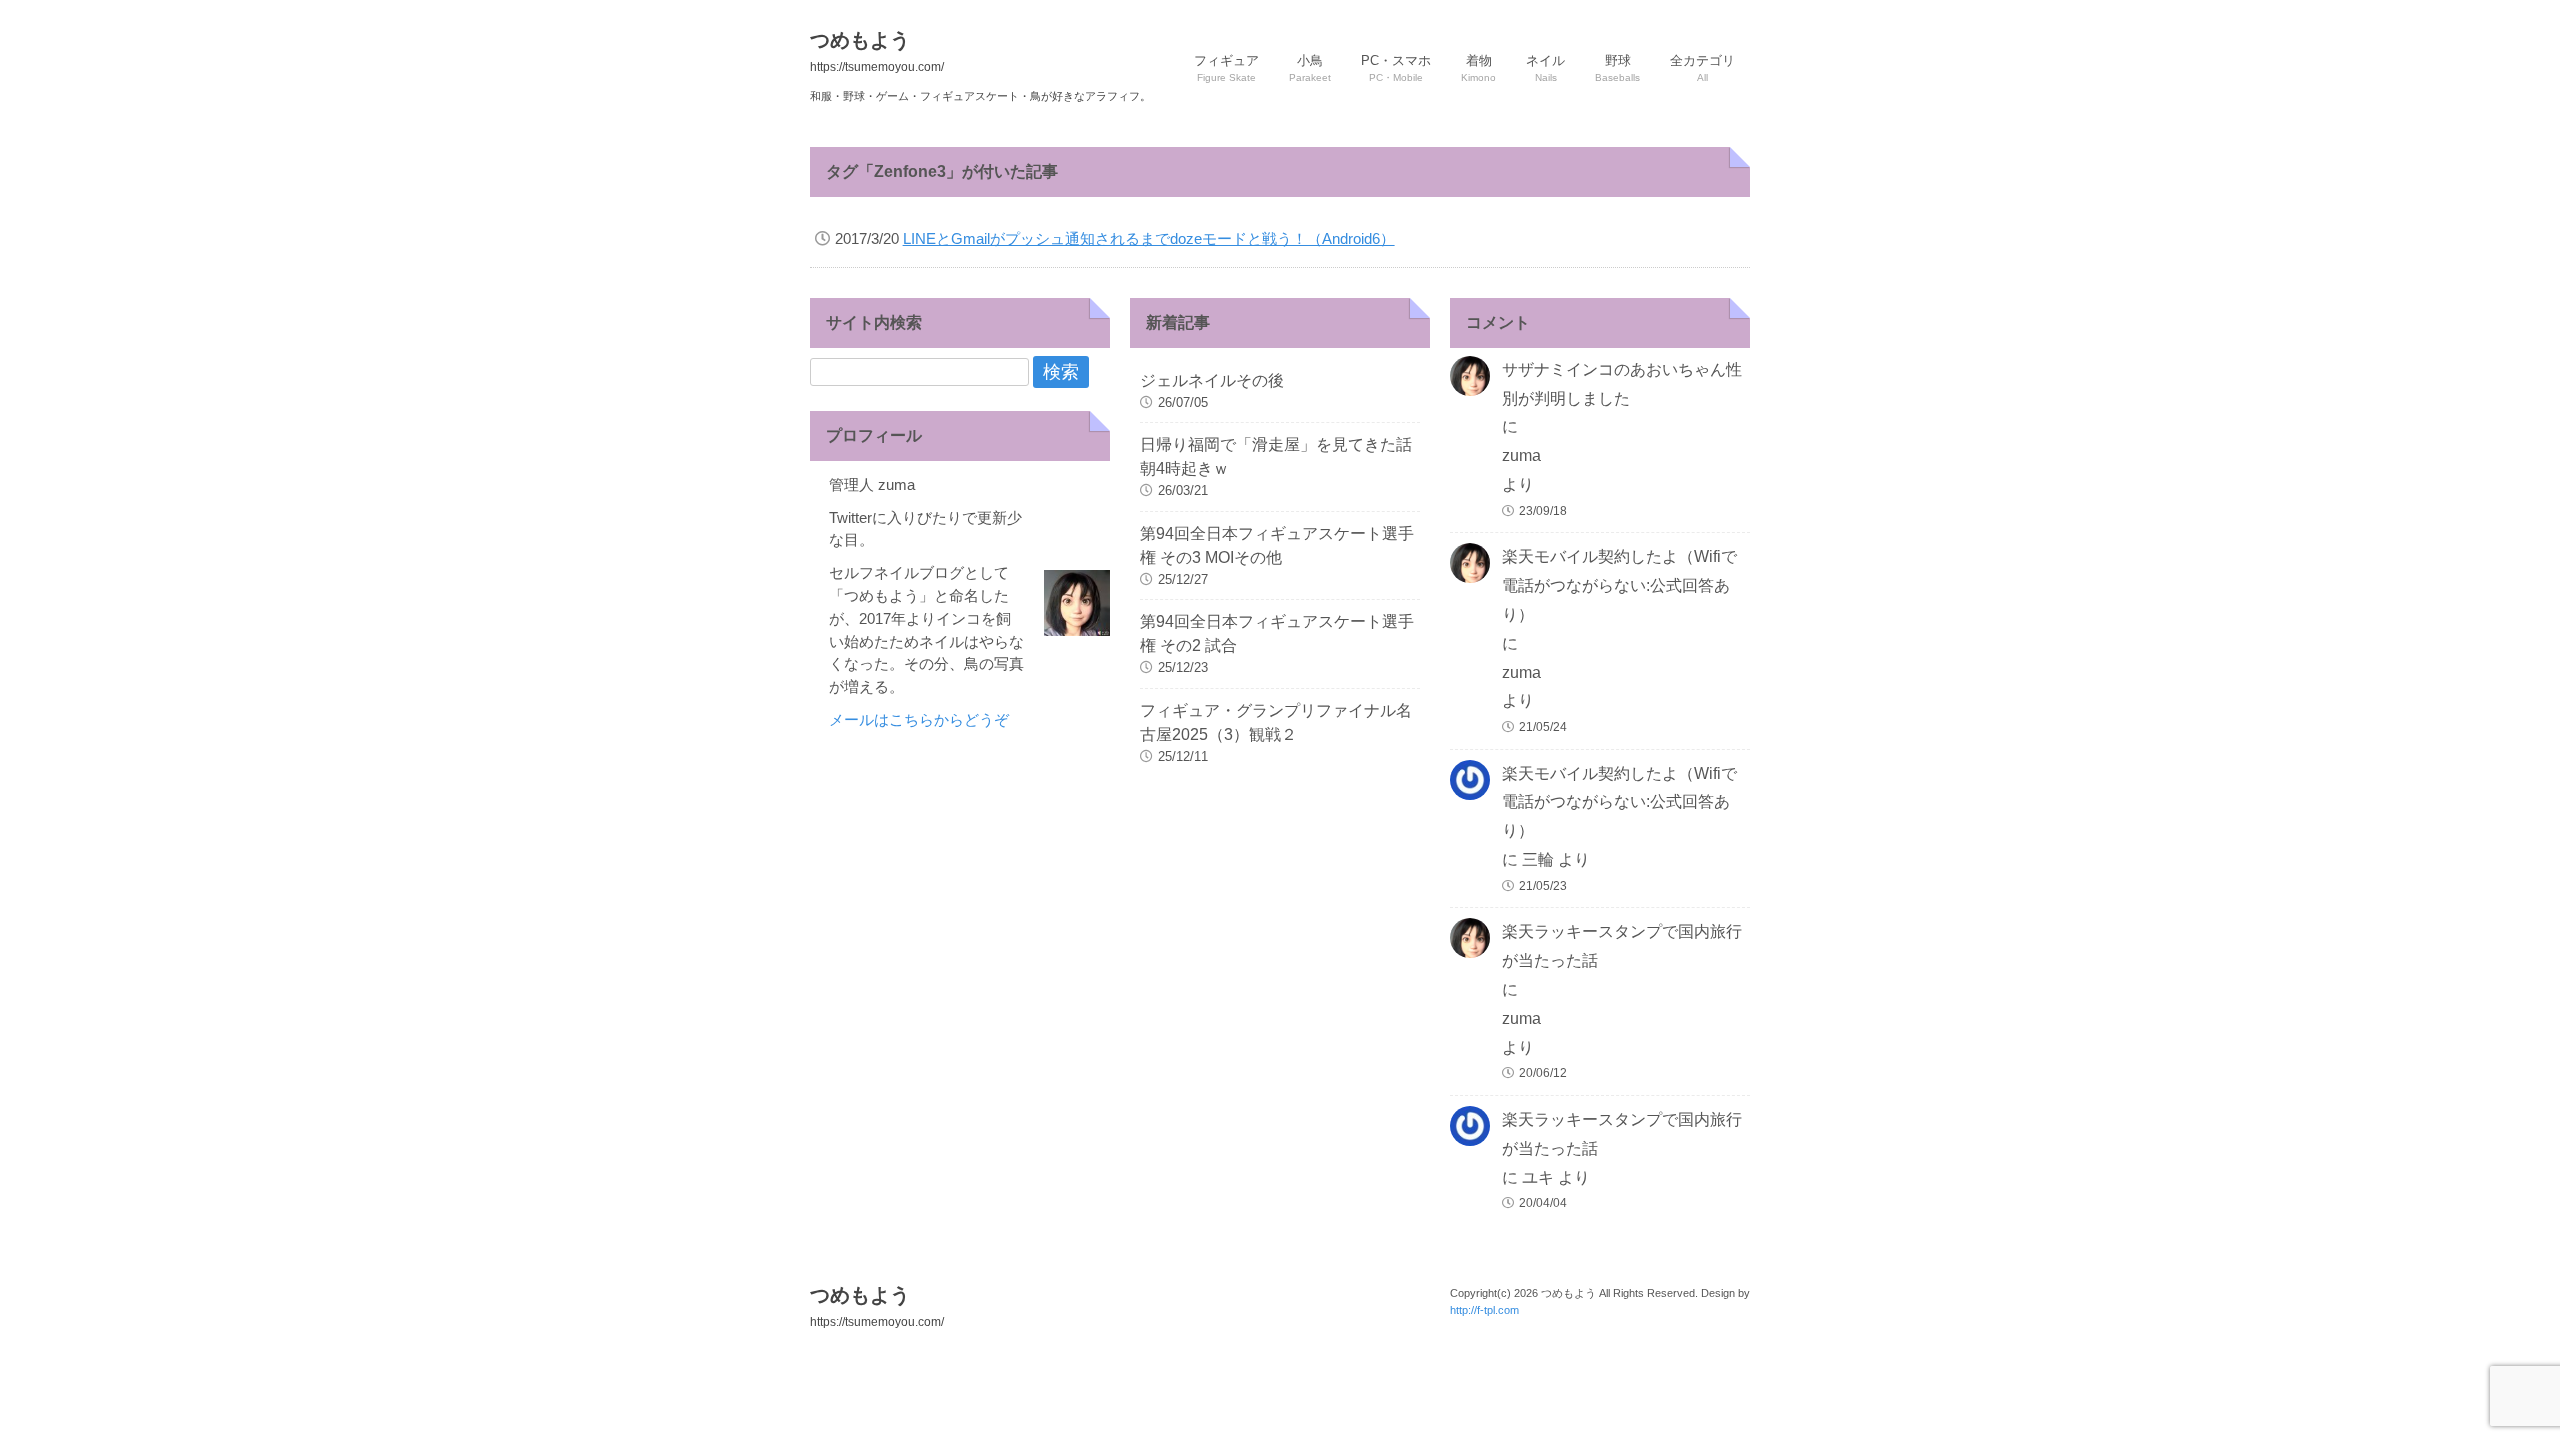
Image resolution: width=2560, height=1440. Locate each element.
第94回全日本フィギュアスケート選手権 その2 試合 (1277, 633)
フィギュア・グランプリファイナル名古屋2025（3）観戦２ (1276, 722)
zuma (1521, 455)
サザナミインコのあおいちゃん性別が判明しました (1622, 384)
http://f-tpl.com (1484, 1310)
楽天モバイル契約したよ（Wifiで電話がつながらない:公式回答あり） (1619, 585)
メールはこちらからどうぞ (919, 719)
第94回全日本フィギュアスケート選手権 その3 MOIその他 (1277, 545)
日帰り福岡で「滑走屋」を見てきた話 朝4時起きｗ (1280, 456)
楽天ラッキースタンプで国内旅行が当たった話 (1622, 946)
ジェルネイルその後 (1212, 380)
